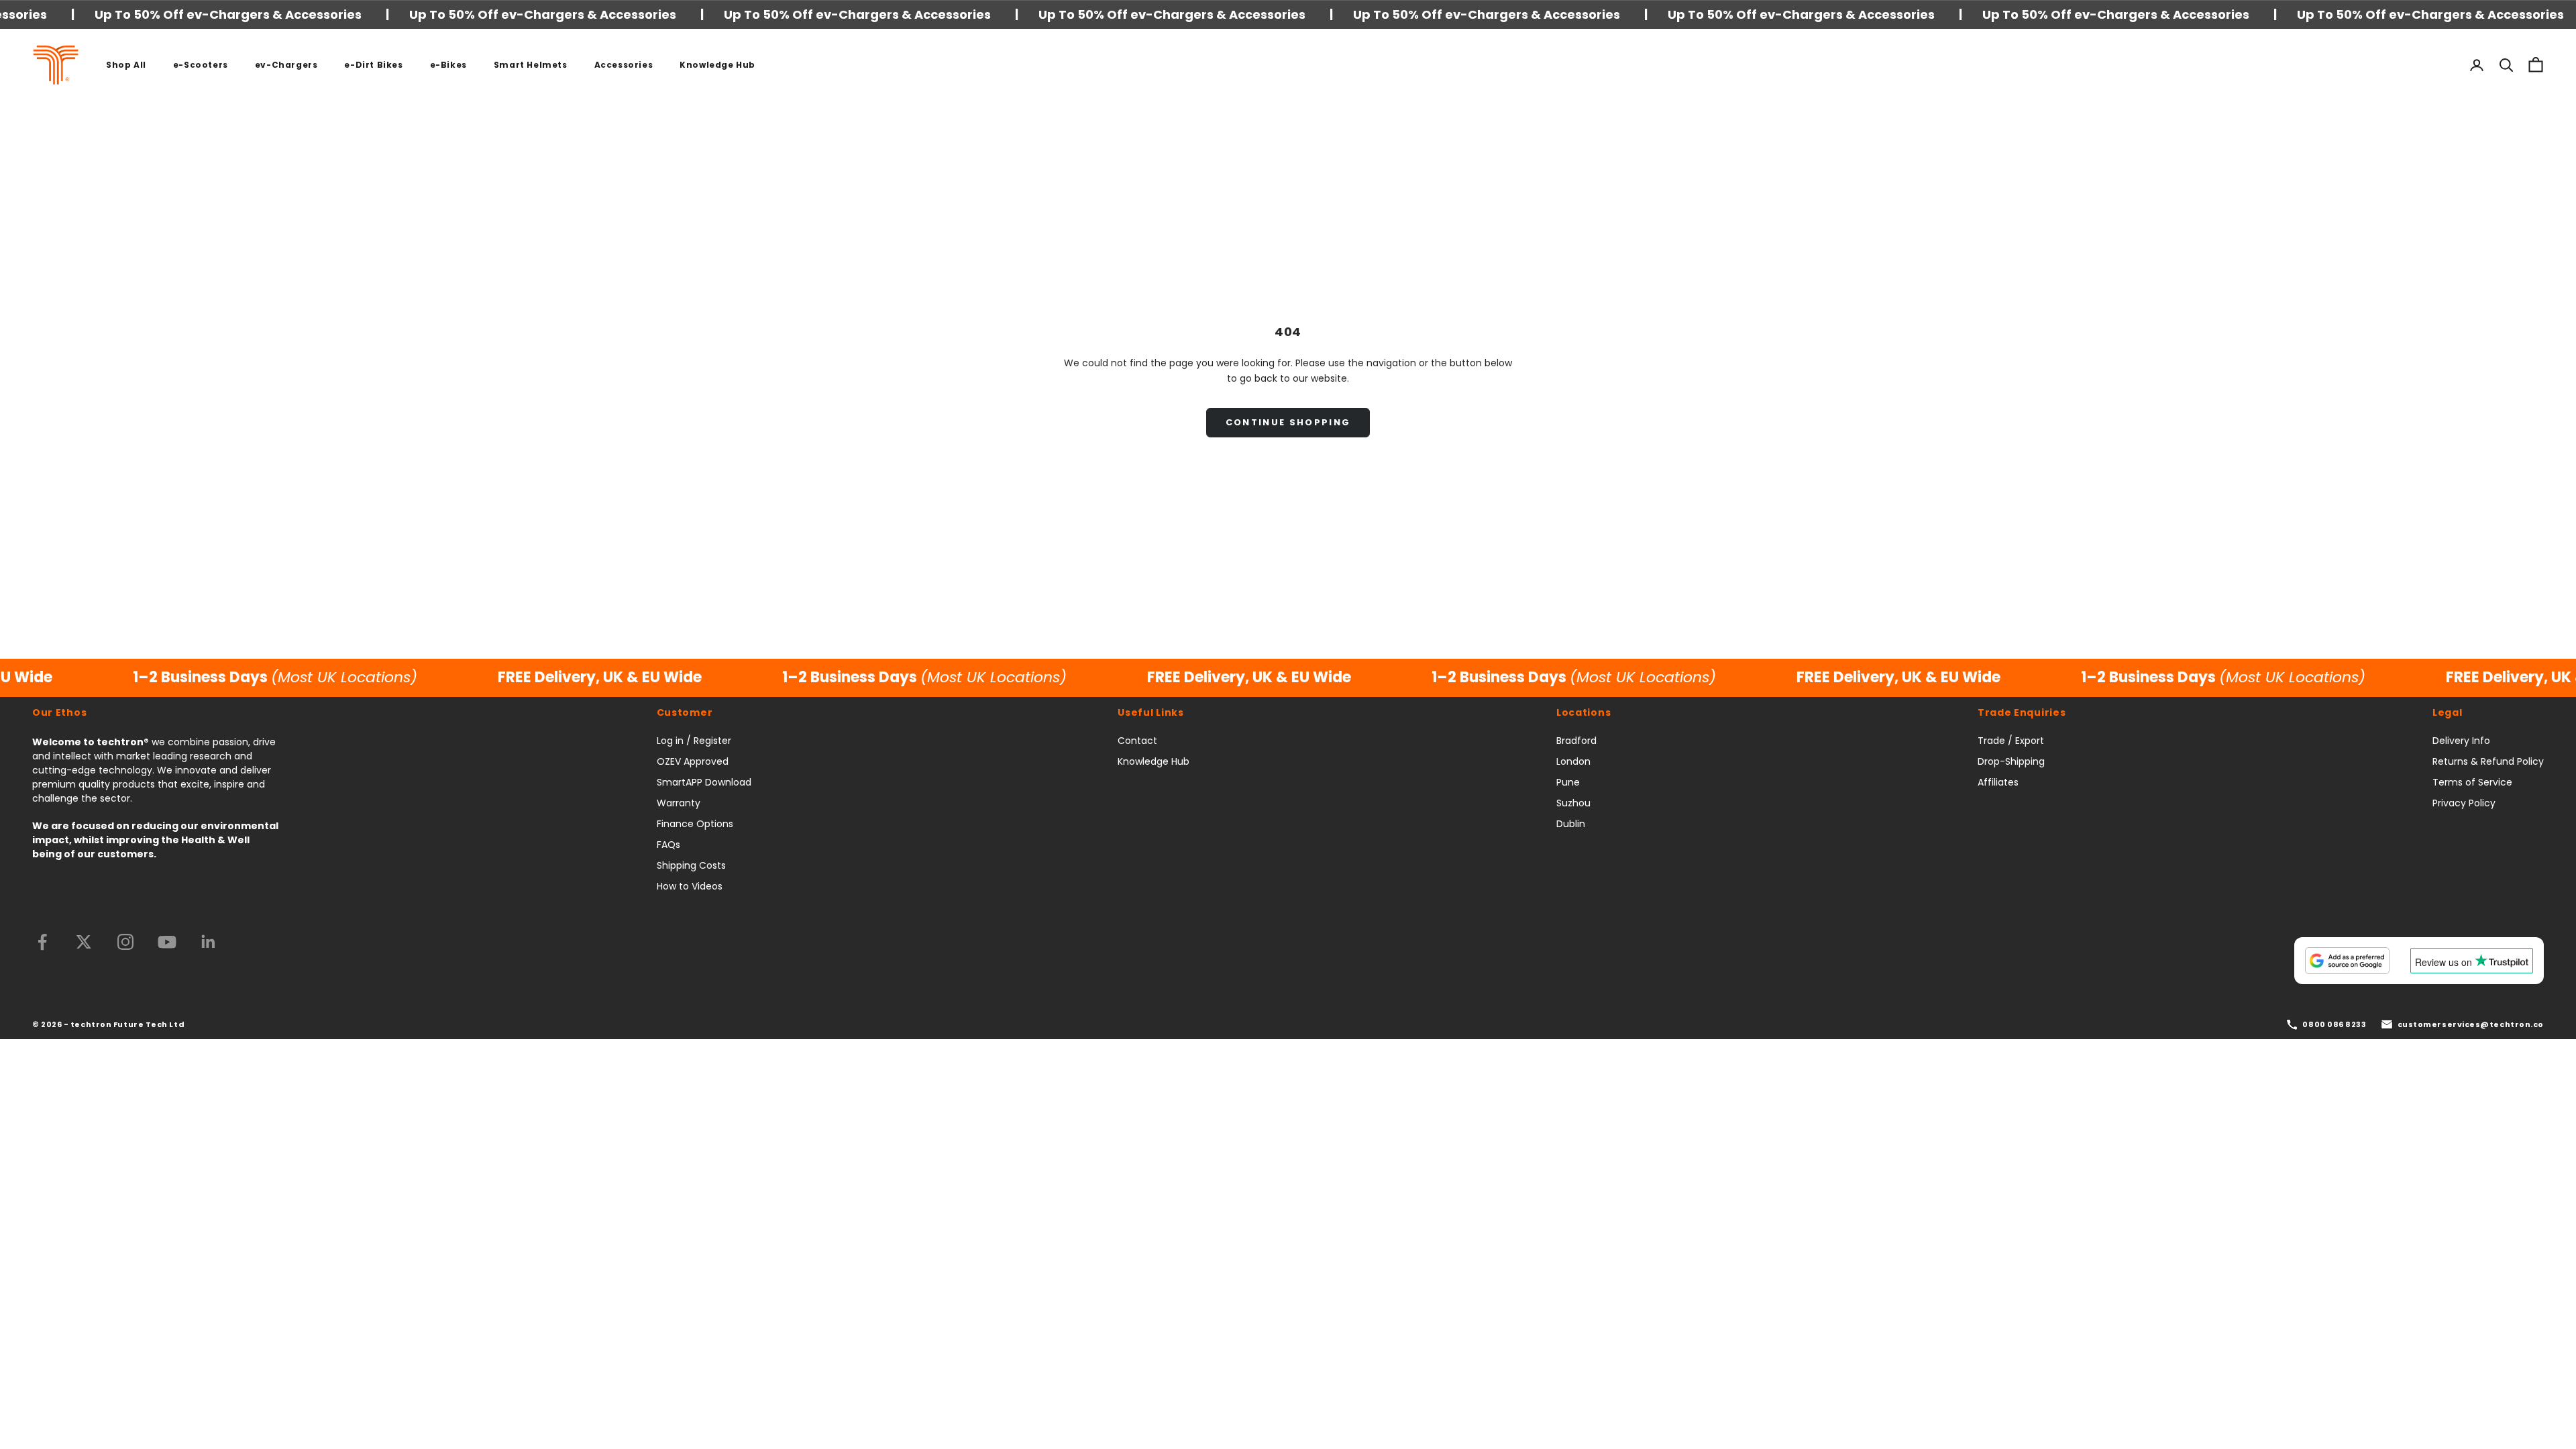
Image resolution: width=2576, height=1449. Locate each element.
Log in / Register (694, 741)
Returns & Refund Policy (2488, 761)
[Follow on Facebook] (42, 942)
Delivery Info (2461, 741)
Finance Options (695, 824)
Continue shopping (1288, 422)
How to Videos (690, 886)
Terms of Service (2472, 782)
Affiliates (1998, 782)
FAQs (668, 845)
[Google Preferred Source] (2347, 961)
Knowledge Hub (717, 65)
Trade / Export (2011, 741)
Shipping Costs (691, 865)
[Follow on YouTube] (167, 942)
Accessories (624, 65)
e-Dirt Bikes (373, 65)
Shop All (126, 65)
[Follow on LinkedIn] (209, 942)
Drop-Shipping (2011, 761)
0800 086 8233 (2334, 1024)
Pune (1568, 782)
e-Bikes (448, 65)
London (1573, 761)
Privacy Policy (2464, 803)
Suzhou (1573, 803)
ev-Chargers (286, 65)
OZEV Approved (693, 761)
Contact (1137, 741)
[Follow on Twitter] (84, 942)
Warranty (679, 803)
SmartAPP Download (704, 782)
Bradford (1576, 741)
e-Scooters (201, 65)
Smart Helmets (531, 65)
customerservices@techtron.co (2471, 1024)
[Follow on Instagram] (125, 942)
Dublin (1571, 824)
